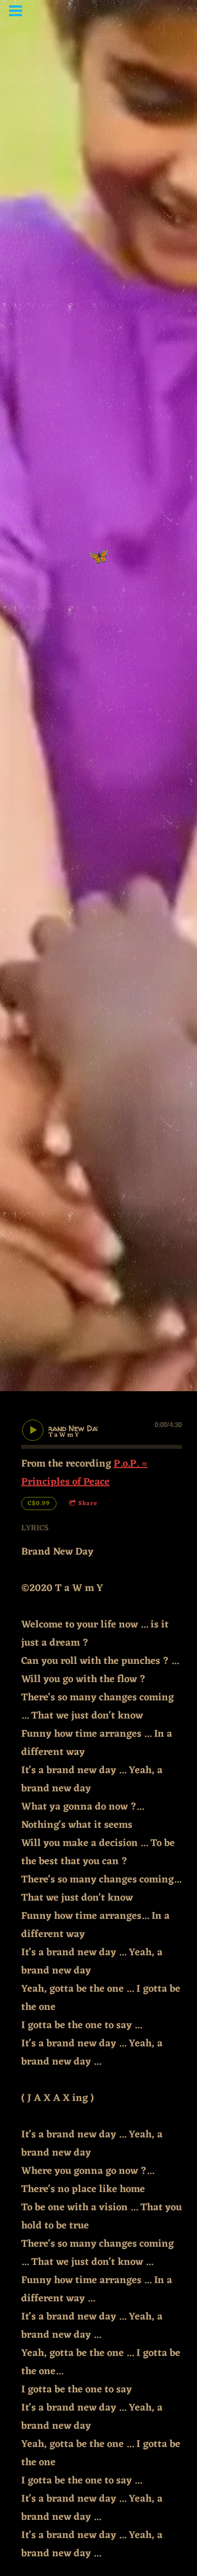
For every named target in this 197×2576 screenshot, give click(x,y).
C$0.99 (39, 1504)
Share (88, 1504)
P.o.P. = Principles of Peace (84, 1473)
